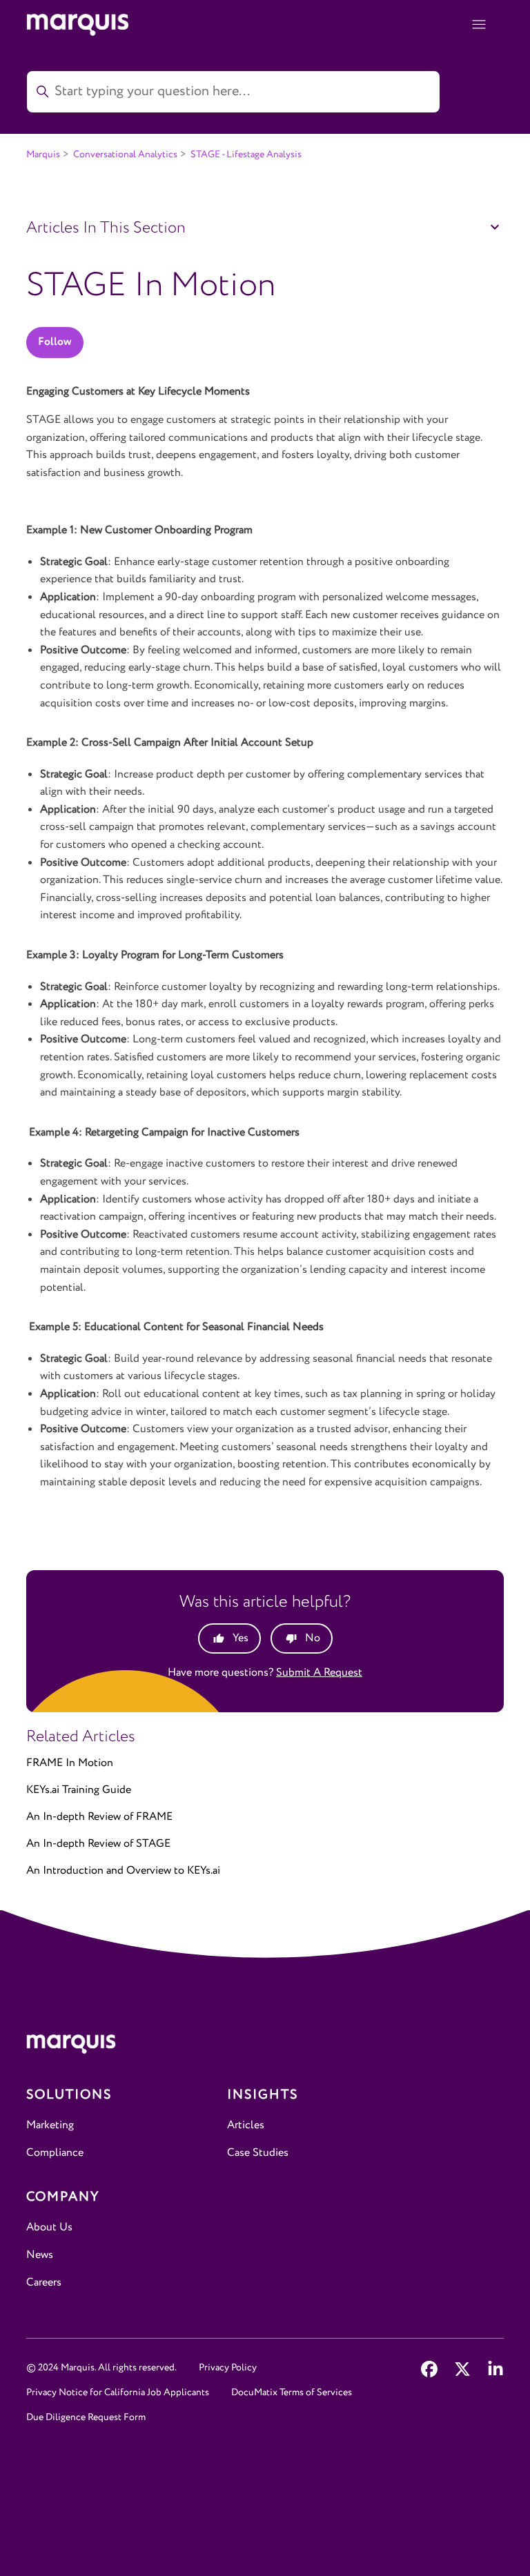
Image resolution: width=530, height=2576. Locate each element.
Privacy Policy (228, 2368)
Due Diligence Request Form (86, 2417)
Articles (246, 2125)
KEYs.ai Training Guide (79, 1790)
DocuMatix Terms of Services (292, 2392)
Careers (44, 2282)
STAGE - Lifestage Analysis (246, 155)
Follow (55, 342)
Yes (241, 1638)
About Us (49, 2227)
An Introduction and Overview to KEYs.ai (123, 1871)
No (313, 1638)
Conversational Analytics (125, 155)
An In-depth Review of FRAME (99, 1817)
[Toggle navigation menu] (479, 25)
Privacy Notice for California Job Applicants (118, 2392)
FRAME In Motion (70, 1763)
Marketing (50, 2125)
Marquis (43, 155)
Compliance (55, 2153)
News (40, 2255)
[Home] (265, 2047)
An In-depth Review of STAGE (98, 1844)
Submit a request (319, 1673)
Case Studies (258, 2153)
